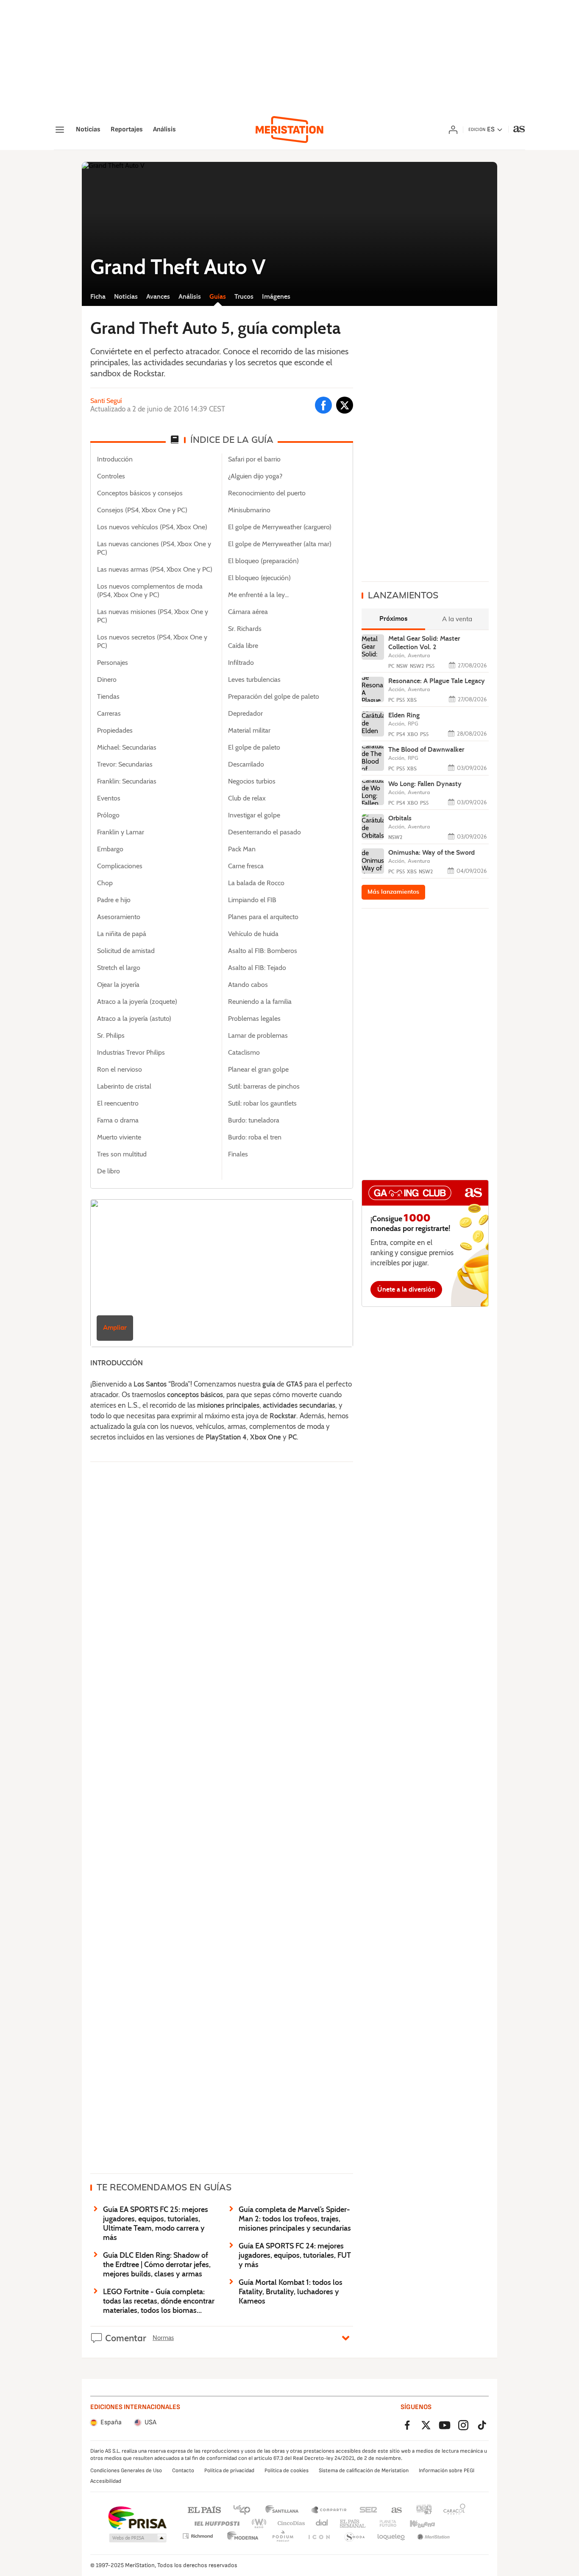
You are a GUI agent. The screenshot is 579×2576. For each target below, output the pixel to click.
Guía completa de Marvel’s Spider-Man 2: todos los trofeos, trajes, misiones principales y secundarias (295, 2219)
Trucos (244, 296)
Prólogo (108, 815)
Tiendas (108, 697)
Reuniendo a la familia (260, 1002)
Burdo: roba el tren (255, 1137)
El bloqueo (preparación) (263, 561)
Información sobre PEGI (447, 2470)
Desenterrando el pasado (264, 832)
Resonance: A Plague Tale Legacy (437, 681)
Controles (111, 476)
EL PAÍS (204, 2509)
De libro (109, 1171)
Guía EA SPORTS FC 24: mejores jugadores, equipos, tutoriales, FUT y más (295, 2255)
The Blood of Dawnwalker (426, 749)
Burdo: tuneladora (254, 1120)
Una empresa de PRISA (137, 2518)
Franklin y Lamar (121, 832)
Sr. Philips (111, 1036)
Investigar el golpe (254, 815)
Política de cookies (287, 2470)
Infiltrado (241, 663)
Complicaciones (120, 866)
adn (424, 2509)
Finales (238, 1154)
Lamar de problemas (258, 1036)
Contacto (183, 2470)
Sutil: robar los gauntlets (262, 1103)
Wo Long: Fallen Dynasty (425, 784)
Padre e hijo (114, 900)
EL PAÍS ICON (319, 2537)
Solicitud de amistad (126, 951)
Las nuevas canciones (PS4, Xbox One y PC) (154, 548)
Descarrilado (246, 764)
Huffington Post (216, 2524)
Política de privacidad (229, 2470)
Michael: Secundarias (127, 748)
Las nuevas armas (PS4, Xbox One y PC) (155, 570)
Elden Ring (404, 715)
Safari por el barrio (254, 459)
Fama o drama (118, 1120)
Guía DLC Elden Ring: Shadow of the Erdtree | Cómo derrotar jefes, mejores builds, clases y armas (157, 2265)
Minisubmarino (249, 510)
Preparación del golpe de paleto (274, 697)
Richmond (198, 2536)
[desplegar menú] (60, 130)
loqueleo (391, 2537)
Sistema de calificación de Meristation (364, 2470)
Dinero (107, 680)
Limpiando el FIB (252, 900)
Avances (158, 296)
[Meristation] (289, 130)
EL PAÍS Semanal (352, 2524)
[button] (138, 2538)
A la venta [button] (457, 619)
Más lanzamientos (393, 892)
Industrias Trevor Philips (131, 1053)
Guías (218, 296)
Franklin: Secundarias (127, 781)
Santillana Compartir (329, 2509)
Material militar (249, 731)
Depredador (245, 714)
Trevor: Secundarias (125, 764)
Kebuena (422, 2524)
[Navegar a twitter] (345, 405)
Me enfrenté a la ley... (258, 595)
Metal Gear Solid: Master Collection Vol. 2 (424, 643)
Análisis (164, 130)
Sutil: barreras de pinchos (264, 1087)
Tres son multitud (122, 1154)
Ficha (98, 296)
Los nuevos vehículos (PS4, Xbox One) (152, 527)
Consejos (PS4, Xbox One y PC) (142, 510)
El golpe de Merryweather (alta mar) (280, 544)
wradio (259, 2524)
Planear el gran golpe (258, 1070)
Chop (105, 883)
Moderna (243, 2537)
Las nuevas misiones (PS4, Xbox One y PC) (153, 616)
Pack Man (242, 849)
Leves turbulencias (254, 680)
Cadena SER (368, 2509)
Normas (163, 2338)
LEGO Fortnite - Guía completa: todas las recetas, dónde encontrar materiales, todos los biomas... (159, 2301)
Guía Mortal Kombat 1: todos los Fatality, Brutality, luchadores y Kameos (291, 2292)
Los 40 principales (242, 2509)
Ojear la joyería (118, 985)
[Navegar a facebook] (323, 405)
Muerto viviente (119, 1137)
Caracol (454, 2509)
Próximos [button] (394, 619)
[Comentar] (346, 2337)
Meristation (434, 2537)
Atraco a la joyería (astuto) (134, 1019)
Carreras (109, 714)
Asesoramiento (119, 917)
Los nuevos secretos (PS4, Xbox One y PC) (152, 642)
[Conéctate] (453, 130)
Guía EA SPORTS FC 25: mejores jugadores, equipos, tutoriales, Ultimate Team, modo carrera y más (156, 2223)
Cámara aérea (248, 612)
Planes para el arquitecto (263, 917)
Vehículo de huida (253, 934)
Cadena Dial (322, 2524)
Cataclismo (244, 1053)
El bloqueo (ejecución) (259, 578)
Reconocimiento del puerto (267, 493)
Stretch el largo (119, 968)
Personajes (113, 663)
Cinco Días (291, 2524)
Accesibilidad (106, 2481)
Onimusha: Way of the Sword (431, 852)
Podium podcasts (283, 2537)
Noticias (88, 130)
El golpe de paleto (254, 748)
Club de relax (247, 798)
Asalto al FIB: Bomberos (263, 951)
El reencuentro (118, 1103)
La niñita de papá (122, 934)
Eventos (109, 798)
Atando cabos (248, 985)
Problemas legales (254, 1019)
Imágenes (276, 296)
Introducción (115, 459)
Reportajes (127, 130)
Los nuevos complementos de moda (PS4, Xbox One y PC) (150, 591)
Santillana (282, 2509)
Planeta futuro (388, 2524)
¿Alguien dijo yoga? (255, 476)
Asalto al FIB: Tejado (257, 968)
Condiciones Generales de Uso (126, 2470)
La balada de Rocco (256, 883)
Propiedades (115, 731)
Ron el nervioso (120, 1070)
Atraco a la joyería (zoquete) (137, 1002)
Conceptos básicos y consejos (140, 493)
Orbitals (400, 818)
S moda (355, 2537)
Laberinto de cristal (124, 1087)
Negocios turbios (252, 781)
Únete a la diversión (406, 1289)
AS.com (397, 2509)
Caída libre (243, 646)
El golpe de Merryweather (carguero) (280, 527)
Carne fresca (246, 866)
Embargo (110, 849)
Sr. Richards (245, 629)
